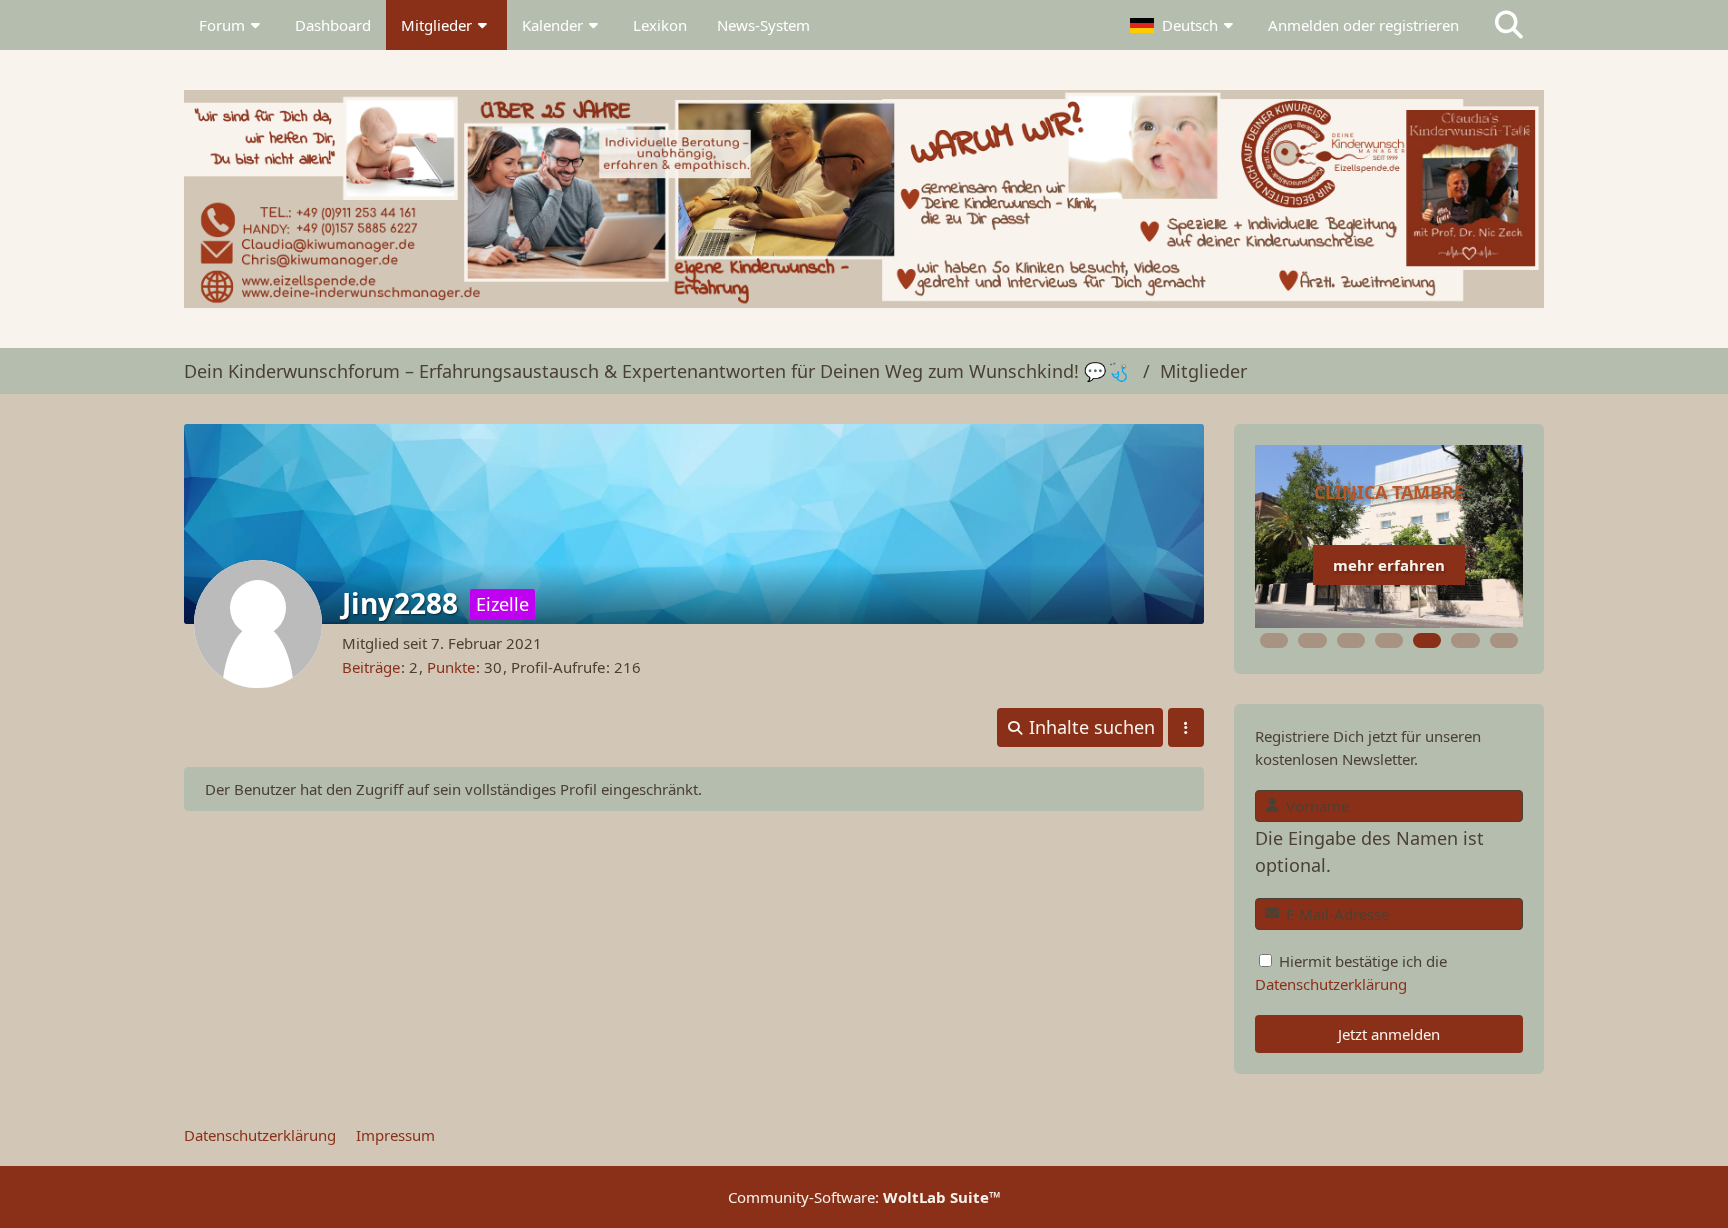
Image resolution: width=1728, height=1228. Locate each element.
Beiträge (371, 667)
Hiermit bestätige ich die (1351, 972)
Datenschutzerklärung (1331, 984)
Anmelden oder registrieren (1363, 25)
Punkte (451, 667)
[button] (1184, 25)
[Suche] (1509, 25)
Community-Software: (864, 1197)
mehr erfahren (1389, 565)
